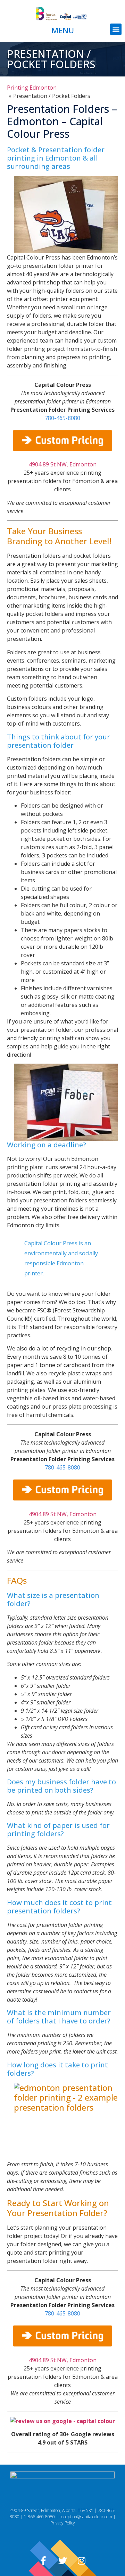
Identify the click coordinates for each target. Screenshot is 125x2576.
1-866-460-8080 (39, 2517)
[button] (116, 29)
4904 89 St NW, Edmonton (63, 464)
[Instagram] (82, 2560)
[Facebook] (43, 2560)
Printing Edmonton (32, 88)
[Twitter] (62, 2560)
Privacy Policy (63, 2523)
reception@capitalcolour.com (86, 2517)
